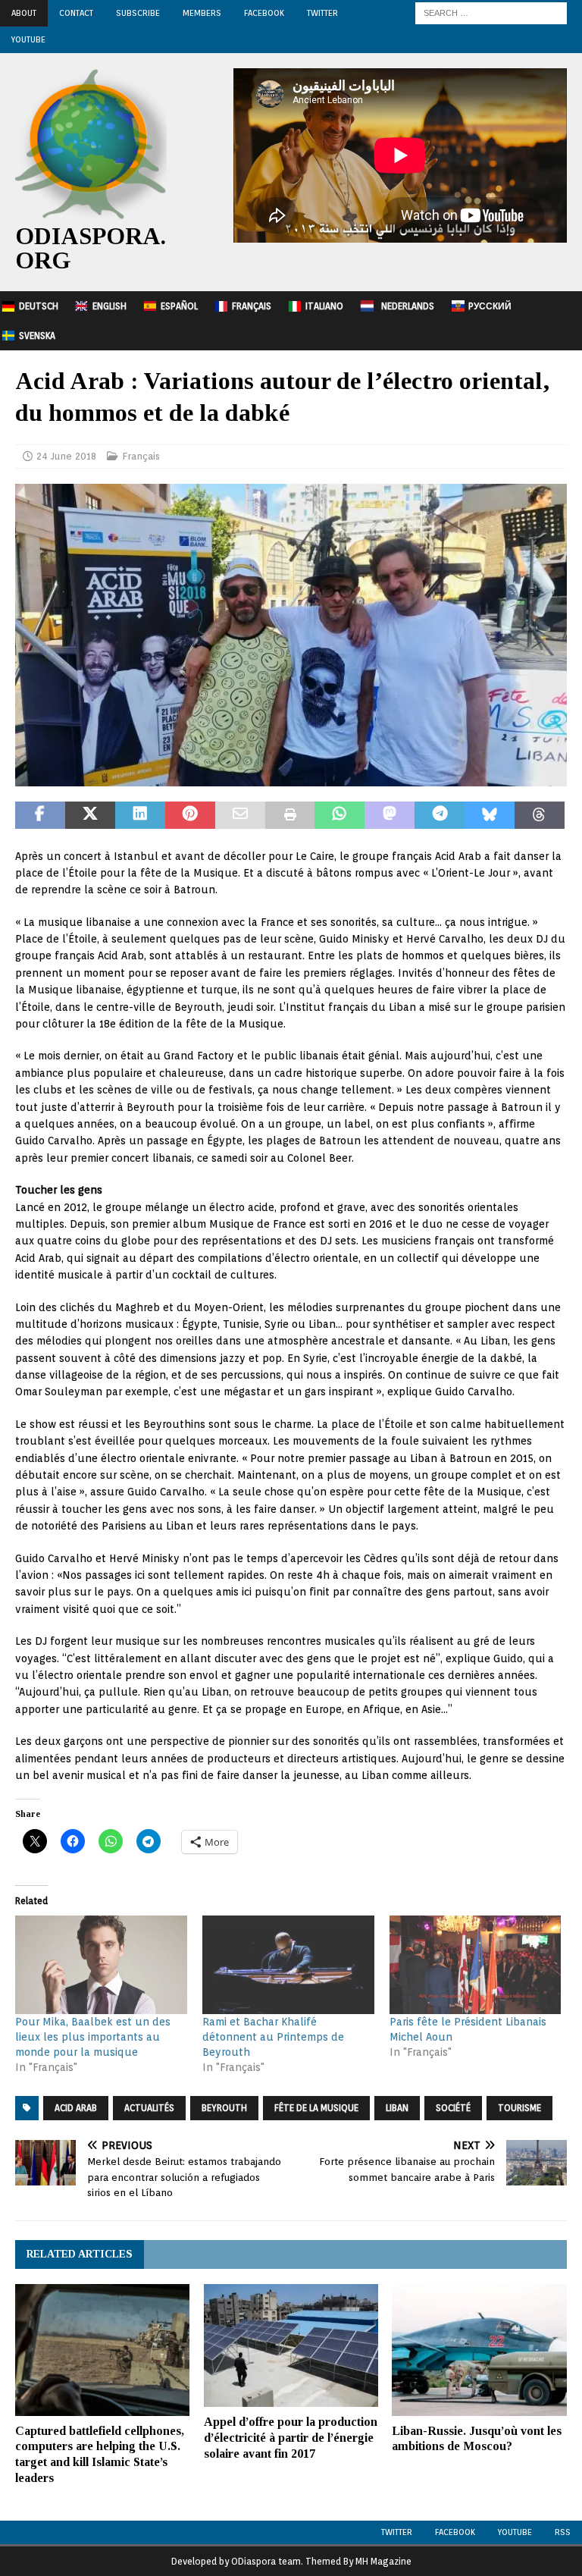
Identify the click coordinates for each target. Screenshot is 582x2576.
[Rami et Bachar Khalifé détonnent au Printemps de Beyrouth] (288, 1965)
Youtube (515, 2532)
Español (179, 306)
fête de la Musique (316, 2108)
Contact (76, 13)
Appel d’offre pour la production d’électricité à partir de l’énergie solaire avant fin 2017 (291, 2438)
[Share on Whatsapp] (339, 815)
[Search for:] (491, 12)
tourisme (519, 2108)
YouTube (28, 39)
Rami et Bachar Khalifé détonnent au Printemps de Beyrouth (273, 2037)
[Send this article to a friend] (240, 815)
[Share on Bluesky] (490, 815)
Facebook (264, 13)
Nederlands (408, 306)
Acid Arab (76, 2108)
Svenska (37, 336)
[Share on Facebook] (40, 815)
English (110, 306)
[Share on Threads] (540, 815)
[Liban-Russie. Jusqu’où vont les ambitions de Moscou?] (479, 2350)
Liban (397, 2108)
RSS (563, 2532)
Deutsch (39, 306)
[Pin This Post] (190, 815)
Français (252, 306)
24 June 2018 (66, 456)
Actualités (149, 2108)
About (24, 13)
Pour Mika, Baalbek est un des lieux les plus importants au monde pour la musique (93, 2037)
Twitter (322, 13)
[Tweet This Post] (90, 815)
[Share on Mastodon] (390, 815)
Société (453, 2108)
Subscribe (138, 13)
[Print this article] (290, 815)
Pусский (490, 306)
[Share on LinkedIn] (140, 815)
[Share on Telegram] (440, 815)
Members (202, 13)
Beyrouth (224, 2108)
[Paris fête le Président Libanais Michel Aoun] (476, 1965)
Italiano (324, 306)
